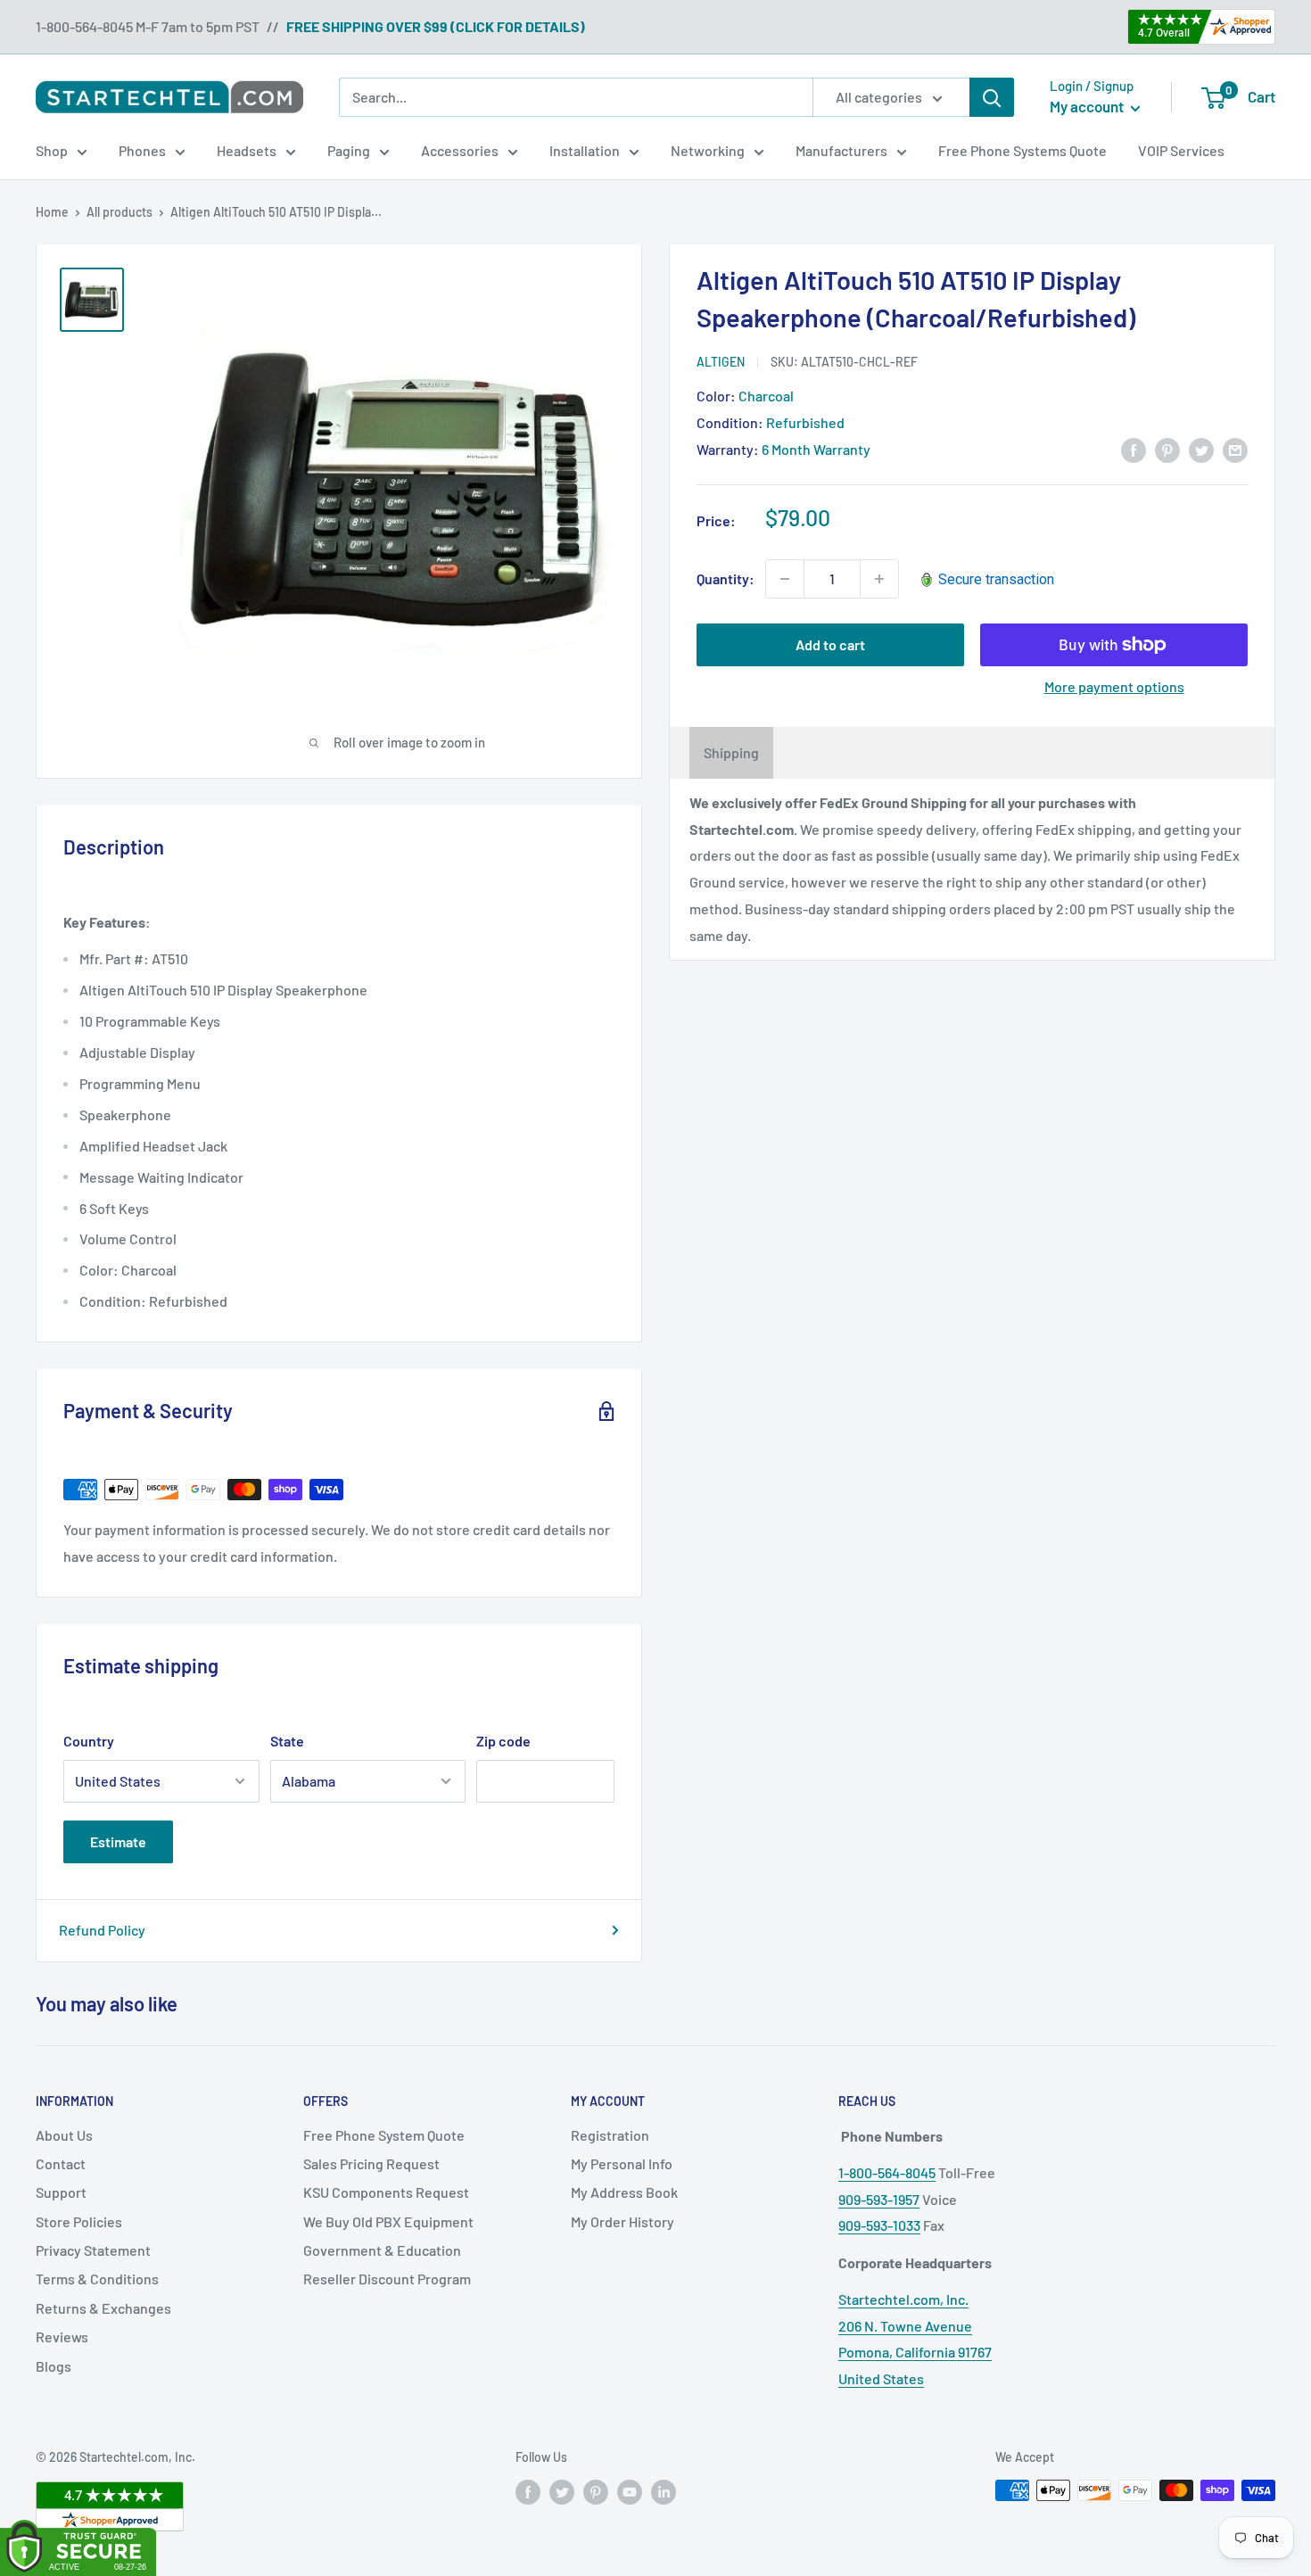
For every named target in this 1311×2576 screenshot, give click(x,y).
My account (1088, 106)
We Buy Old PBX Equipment (388, 2221)
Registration (610, 2135)
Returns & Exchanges (103, 2308)
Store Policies (79, 2221)
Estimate (118, 1841)
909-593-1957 (879, 2199)
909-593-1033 (879, 2225)
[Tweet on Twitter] (1201, 449)
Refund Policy (102, 1930)
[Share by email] (1235, 449)
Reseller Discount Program (387, 2279)
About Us (64, 2135)
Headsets (247, 150)
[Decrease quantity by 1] (785, 579)
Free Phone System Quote (384, 2135)
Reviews (62, 2337)
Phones (142, 150)
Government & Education (382, 2250)
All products (120, 212)
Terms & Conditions (97, 2279)
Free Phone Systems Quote (1022, 150)
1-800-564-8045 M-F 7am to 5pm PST (148, 26)
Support (61, 2192)
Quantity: (726, 578)
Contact (61, 2163)
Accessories (460, 150)
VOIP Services (1181, 150)
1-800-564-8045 (887, 2172)
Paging (349, 150)
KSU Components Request (386, 2192)
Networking (708, 150)
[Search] (992, 97)
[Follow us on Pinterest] (596, 2492)
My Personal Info (622, 2163)
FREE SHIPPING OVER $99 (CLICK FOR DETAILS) (436, 26)
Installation (585, 150)
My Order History (623, 2221)
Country (89, 1741)
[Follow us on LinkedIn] (664, 2492)
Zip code (503, 1741)
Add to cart (830, 644)
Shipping (731, 752)
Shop (52, 150)
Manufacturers (841, 150)
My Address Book (624, 2192)
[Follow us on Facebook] (528, 2492)
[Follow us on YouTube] (630, 2492)
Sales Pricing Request (371, 2163)
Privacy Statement (93, 2250)
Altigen (721, 362)
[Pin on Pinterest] (1167, 449)
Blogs (54, 2366)
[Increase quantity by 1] (879, 579)
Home (52, 212)
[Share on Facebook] (1134, 449)
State (287, 1741)
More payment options (1114, 686)
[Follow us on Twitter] (562, 2492)
